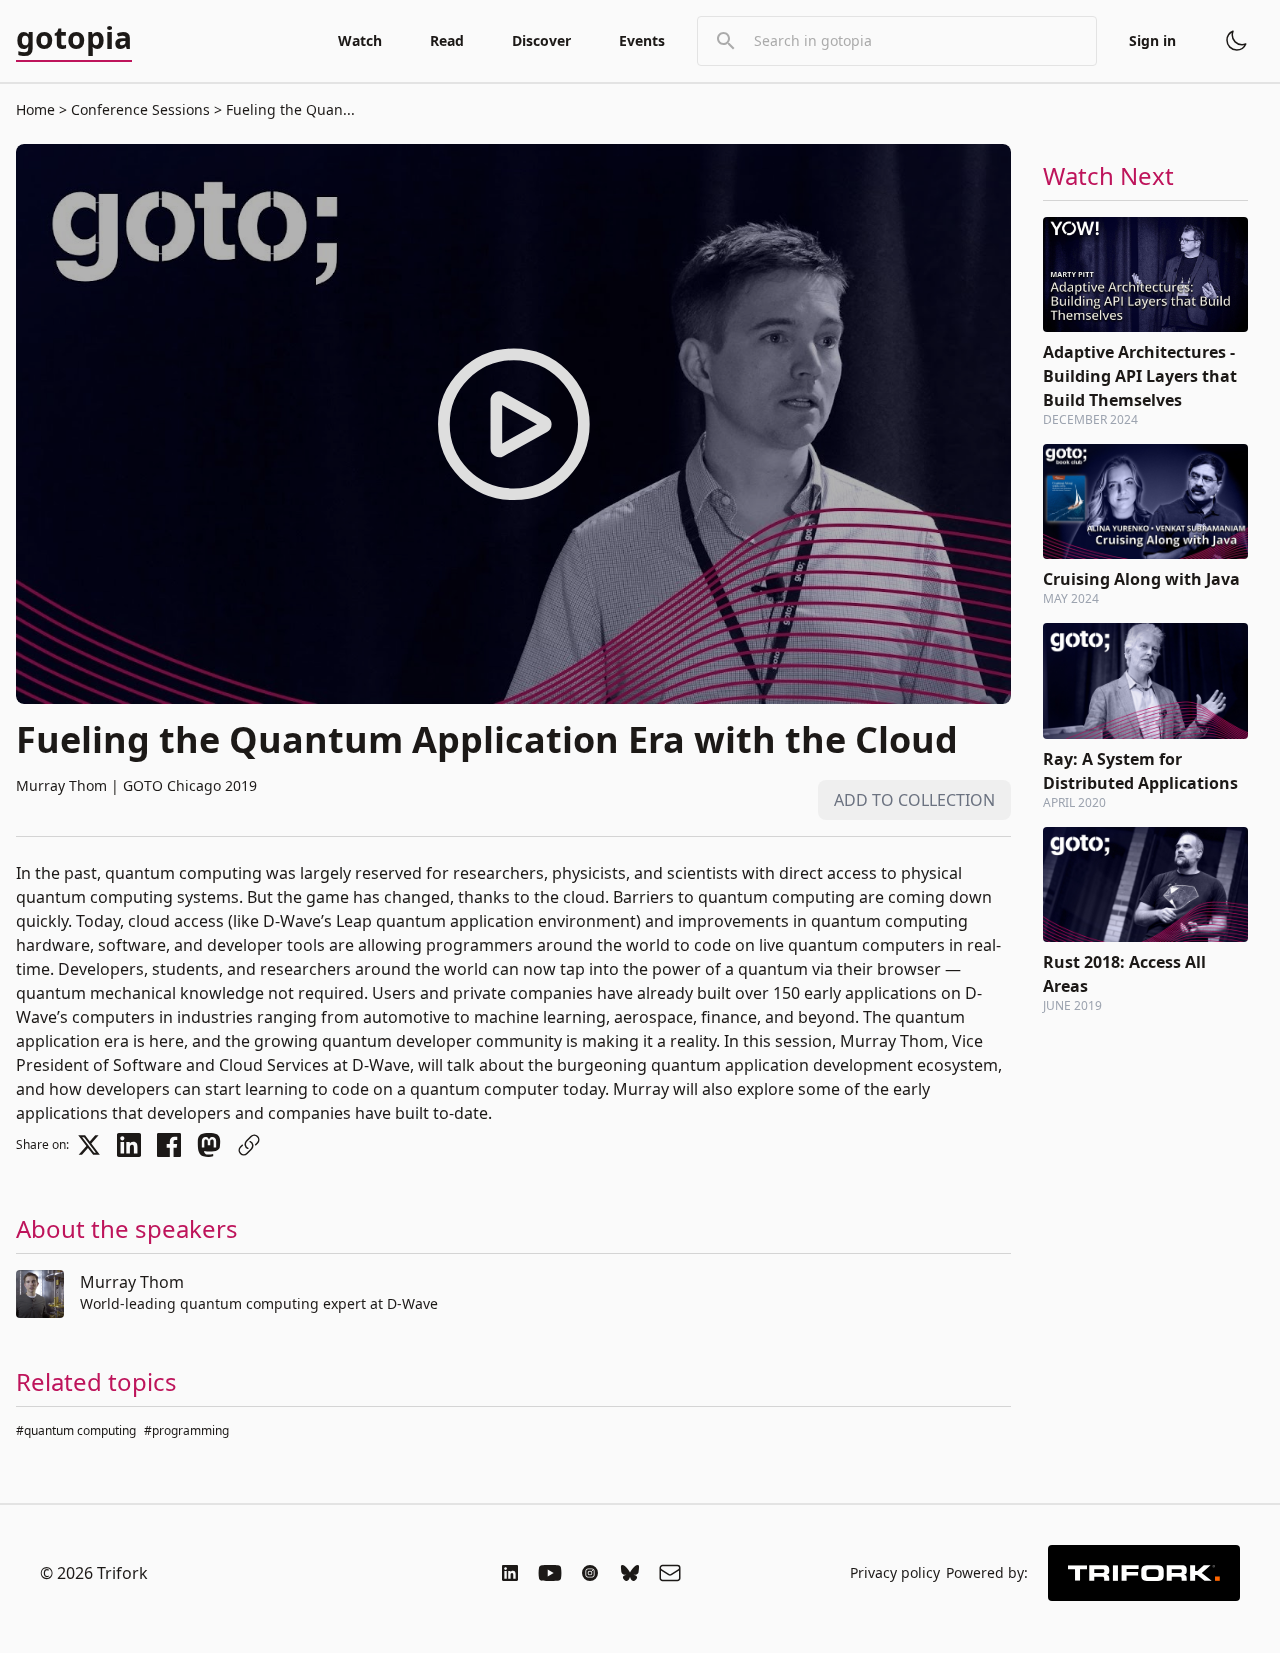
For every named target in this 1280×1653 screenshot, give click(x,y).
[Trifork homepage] (1144, 1573)
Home (35, 109)
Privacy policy (895, 1572)
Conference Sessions (140, 109)
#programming (186, 1430)
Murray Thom (132, 1282)
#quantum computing (76, 1430)
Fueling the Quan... (288, 109)
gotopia (74, 39)
